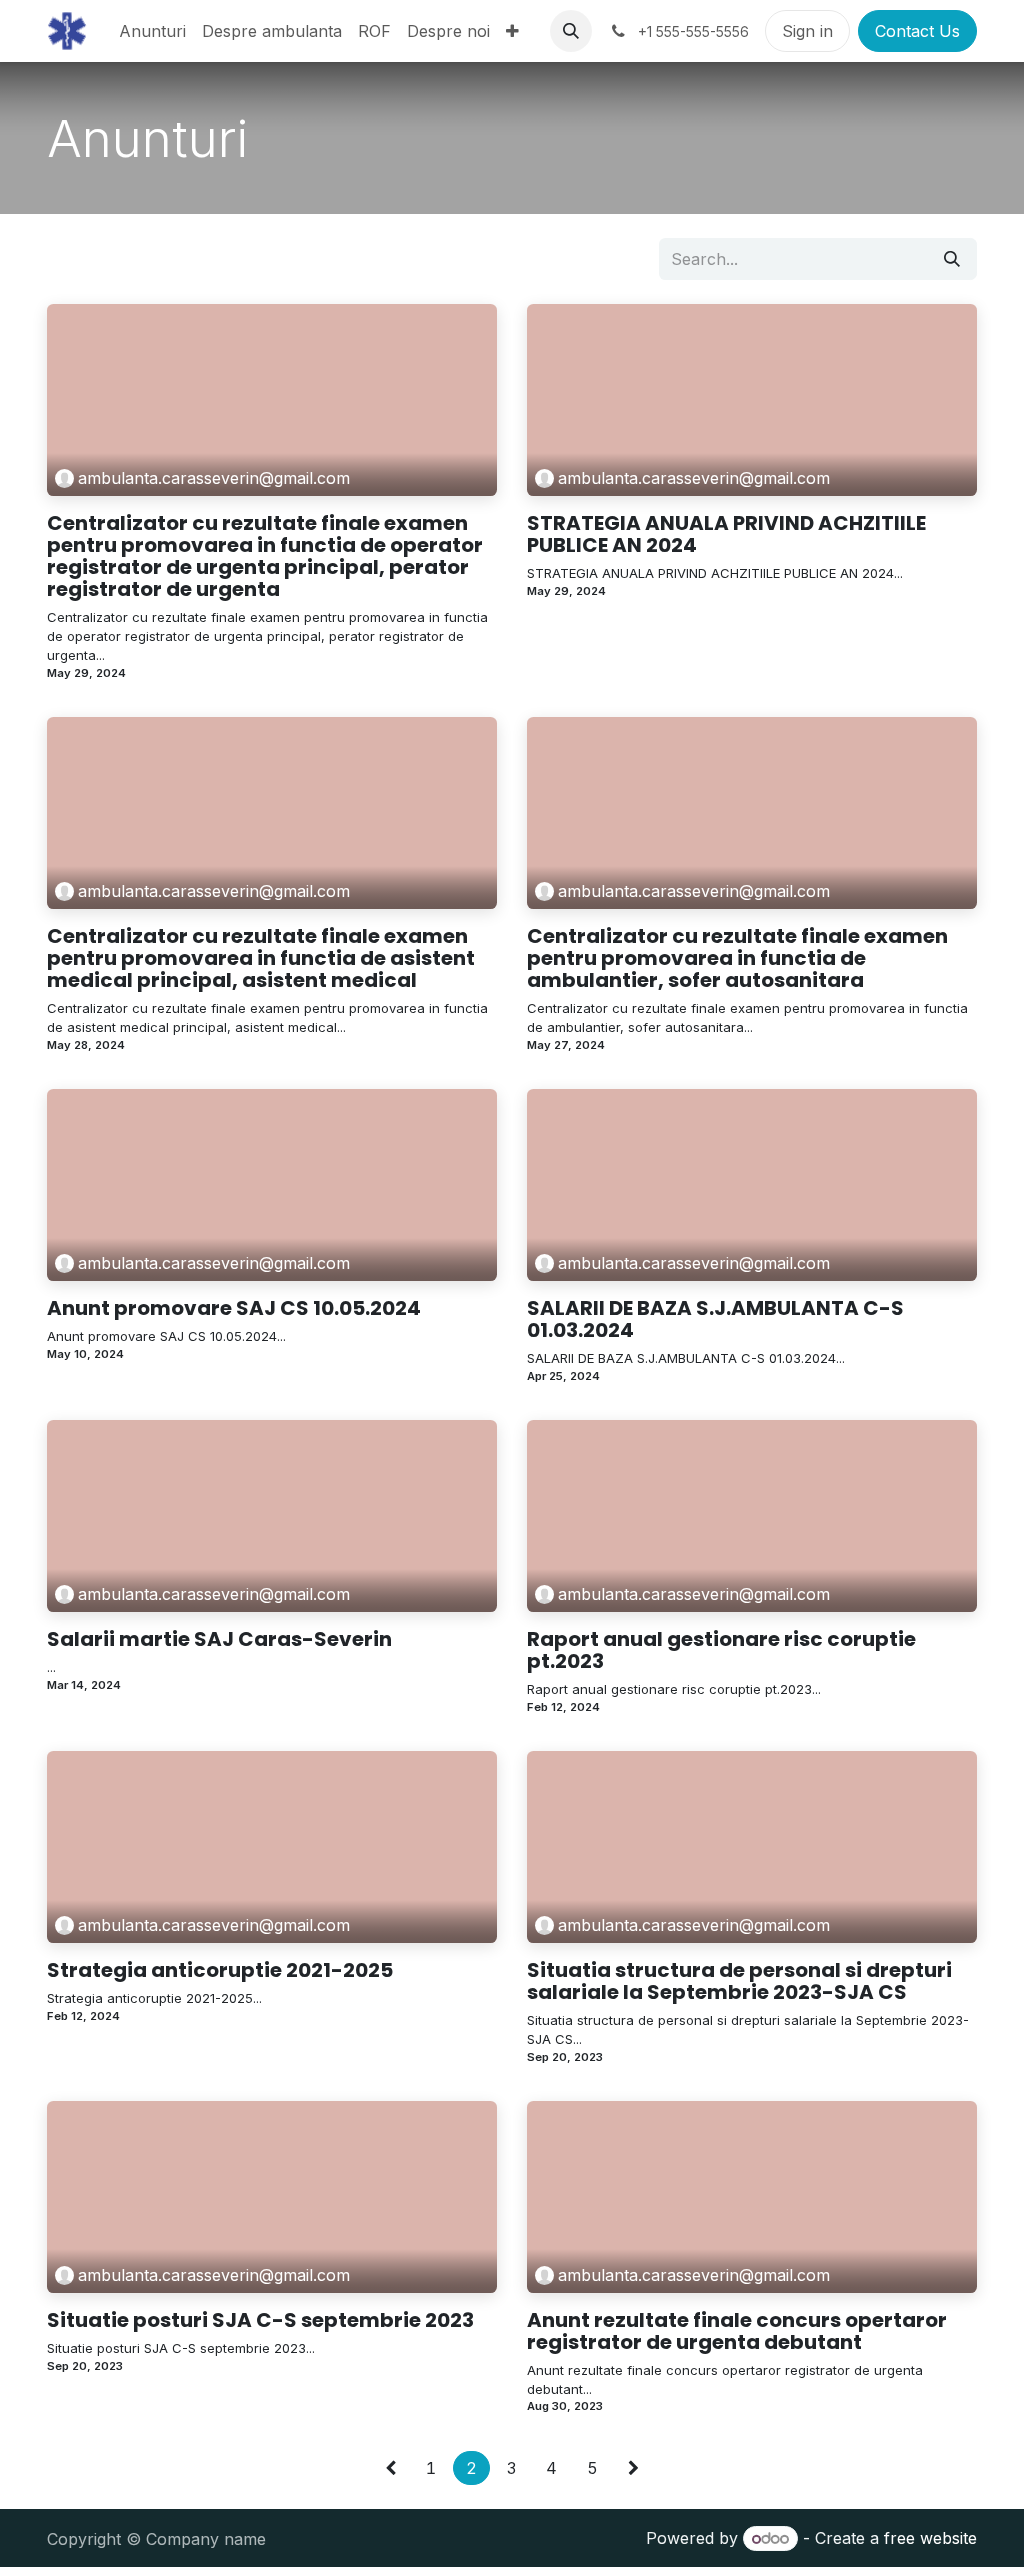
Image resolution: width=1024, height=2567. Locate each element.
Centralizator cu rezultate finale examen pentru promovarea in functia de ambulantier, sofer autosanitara (737, 958)
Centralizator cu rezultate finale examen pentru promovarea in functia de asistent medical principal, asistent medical (261, 958)
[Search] (952, 259)
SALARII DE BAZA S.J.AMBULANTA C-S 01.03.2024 (715, 1319)
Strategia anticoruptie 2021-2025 (220, 1970)
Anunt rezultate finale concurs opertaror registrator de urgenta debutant (737, 2331)
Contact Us (917, 31)
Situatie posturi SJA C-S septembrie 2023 (260, 2320)
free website (930, 2538)
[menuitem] (152, 31)
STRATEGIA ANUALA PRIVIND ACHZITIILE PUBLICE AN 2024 (726, 534)
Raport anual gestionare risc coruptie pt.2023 (721, 1650)
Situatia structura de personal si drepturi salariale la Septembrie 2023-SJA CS (739, 1981)
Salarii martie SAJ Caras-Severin (219, 1639)
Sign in (807, 31)
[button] (571, 31)
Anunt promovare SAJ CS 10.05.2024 (234, 1308)
